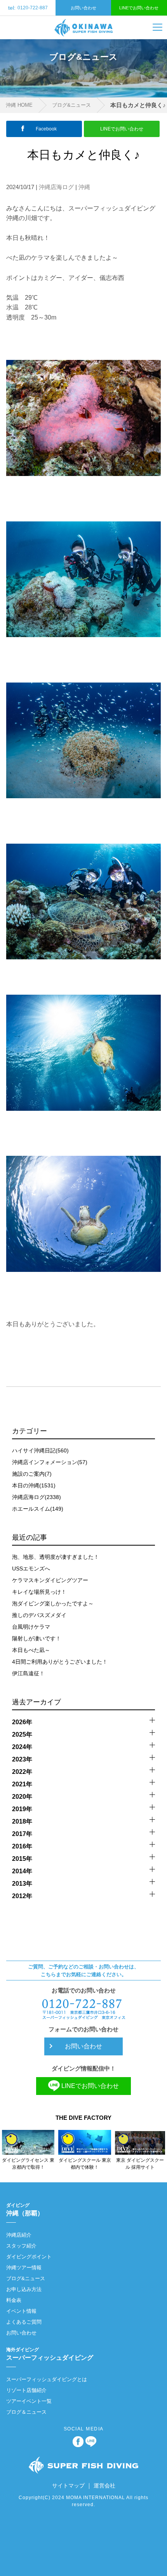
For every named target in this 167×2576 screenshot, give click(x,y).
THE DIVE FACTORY (83, 2118)
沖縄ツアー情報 (24, 2268)
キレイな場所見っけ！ (39, 1592)
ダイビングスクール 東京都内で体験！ (85, 2164)
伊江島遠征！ (28, 1673)
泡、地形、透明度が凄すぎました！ (56, 1557)
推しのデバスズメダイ (39, 1615)
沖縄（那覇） (25, 2209)
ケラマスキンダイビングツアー (50, 1580)
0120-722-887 (28, 8)
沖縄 (84, 187)
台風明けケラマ (31, 1627)
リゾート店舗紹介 (26, 2390)
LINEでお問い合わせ (139, 8)
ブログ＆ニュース (26, 2412)
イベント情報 (21, 2311)
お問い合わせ (83, 8)
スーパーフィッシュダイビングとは (47, 2379)
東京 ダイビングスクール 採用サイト (140, 2164)
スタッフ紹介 (21, 2246)
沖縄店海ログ (56, 187)
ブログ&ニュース (71, 105)
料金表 (14, 2300)
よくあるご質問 (24, 2322)
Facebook (46, 129)
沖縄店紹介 (19, 2235)
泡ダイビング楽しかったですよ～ (53, 1603)
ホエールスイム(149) (38, 1509)
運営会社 (104, 2486)
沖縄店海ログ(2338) (37, 1497)
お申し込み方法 (24, 2289)
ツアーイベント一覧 (29, 2401)
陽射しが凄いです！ (37, 1638)
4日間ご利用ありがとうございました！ (60, 1662)
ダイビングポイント (29, 2257)
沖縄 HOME (19, 105)
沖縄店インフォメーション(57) (50, 1462)
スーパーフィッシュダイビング (50, 2354)
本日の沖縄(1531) (34, 1485)
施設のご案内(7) (32, 1474)
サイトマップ (68, 2486)
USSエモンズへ (31, 1569)
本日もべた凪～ (31, 1650)
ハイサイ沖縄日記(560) (40, 1450)
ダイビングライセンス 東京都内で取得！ (28, 2164)
